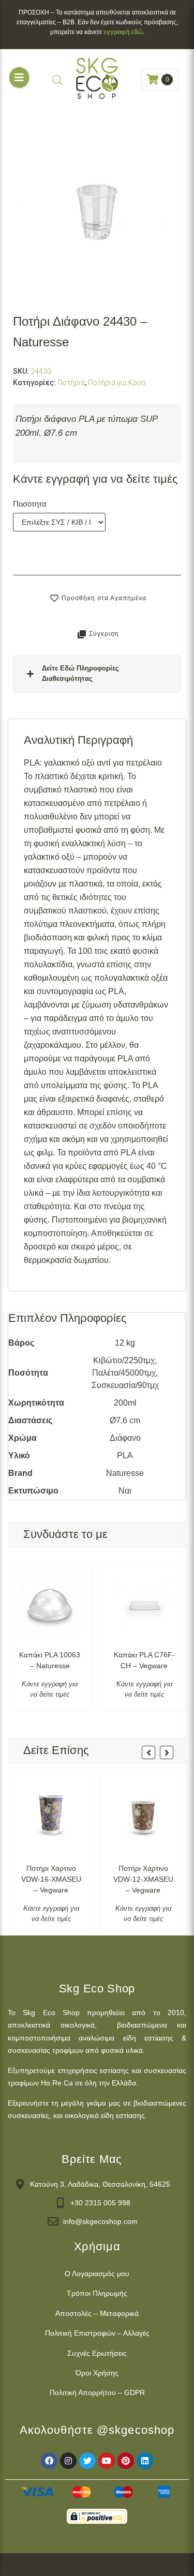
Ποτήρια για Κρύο (117, 383)
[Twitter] (87, 2461)
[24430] (97, 212)
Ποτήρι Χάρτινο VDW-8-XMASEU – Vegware (143, 1879)
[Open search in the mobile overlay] (57, 80)
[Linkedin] (145, 2461)
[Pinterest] (126, 2461)
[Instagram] (68, 2461)
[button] (19, 78)
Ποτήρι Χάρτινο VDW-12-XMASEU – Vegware (51, 1879)
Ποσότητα (30, 504)
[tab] (97, 674)
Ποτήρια (71, 383)
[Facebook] (49, 2461)
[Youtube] (107, 2461)
